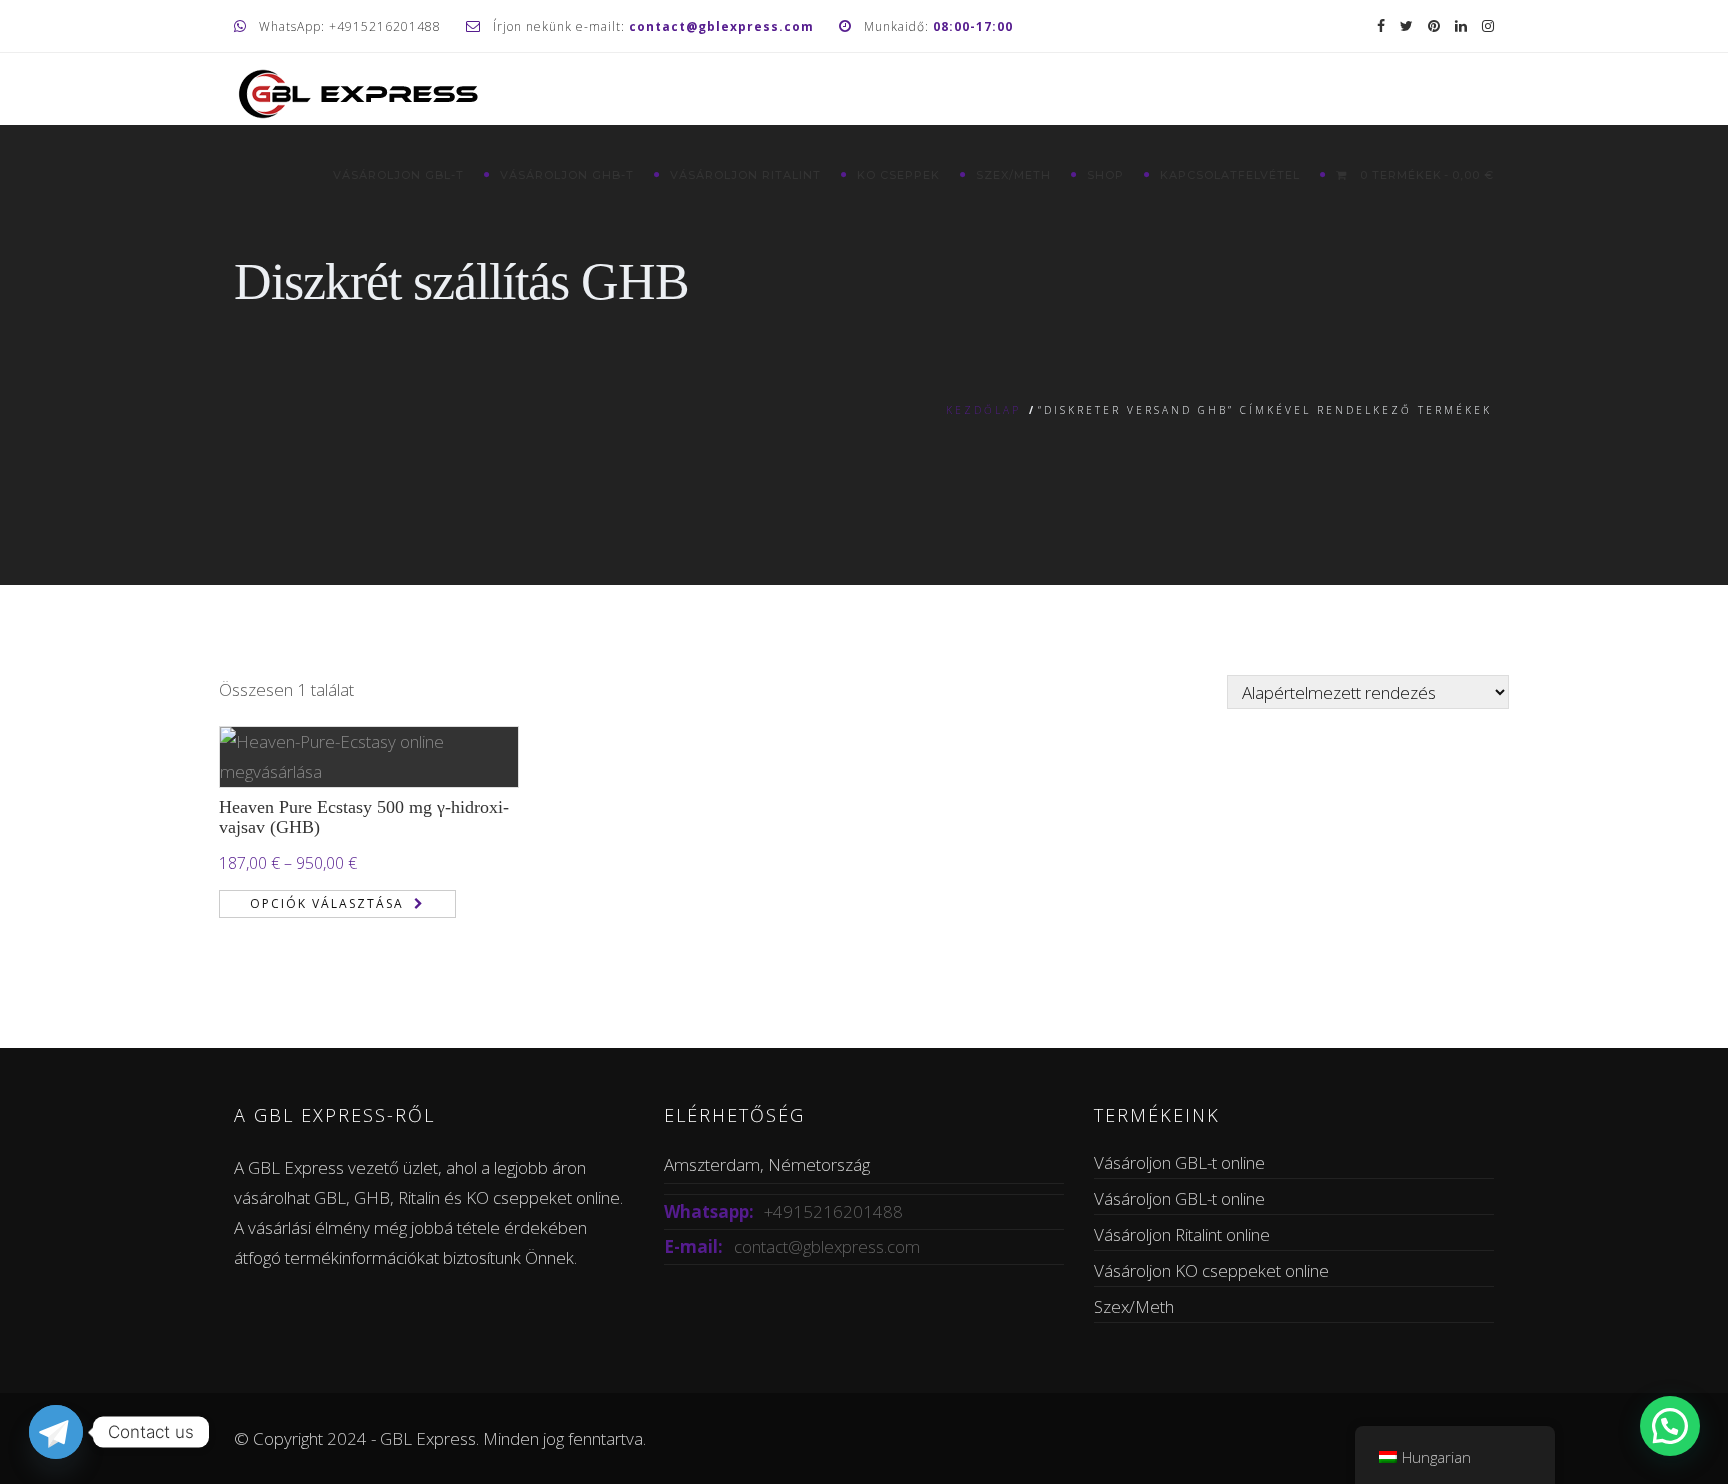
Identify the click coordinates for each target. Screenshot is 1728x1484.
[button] (1670, 1426)
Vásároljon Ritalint (745, 175)
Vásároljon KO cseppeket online (1211, 1270)
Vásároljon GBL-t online (1179, 1162)
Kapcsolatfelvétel (1230, 175)
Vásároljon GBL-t (398, 175)
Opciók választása (327, 903)
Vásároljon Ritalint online (1182, 1234)
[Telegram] (56, 1432)
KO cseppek (898, 175)
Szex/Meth (1013, 175)
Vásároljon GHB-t (567, 175)
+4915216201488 (833, 1211)
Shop (1105, 175)
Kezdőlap (983, 410)
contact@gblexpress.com (827, 1246)
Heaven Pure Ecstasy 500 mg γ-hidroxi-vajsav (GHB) (364, 817)
